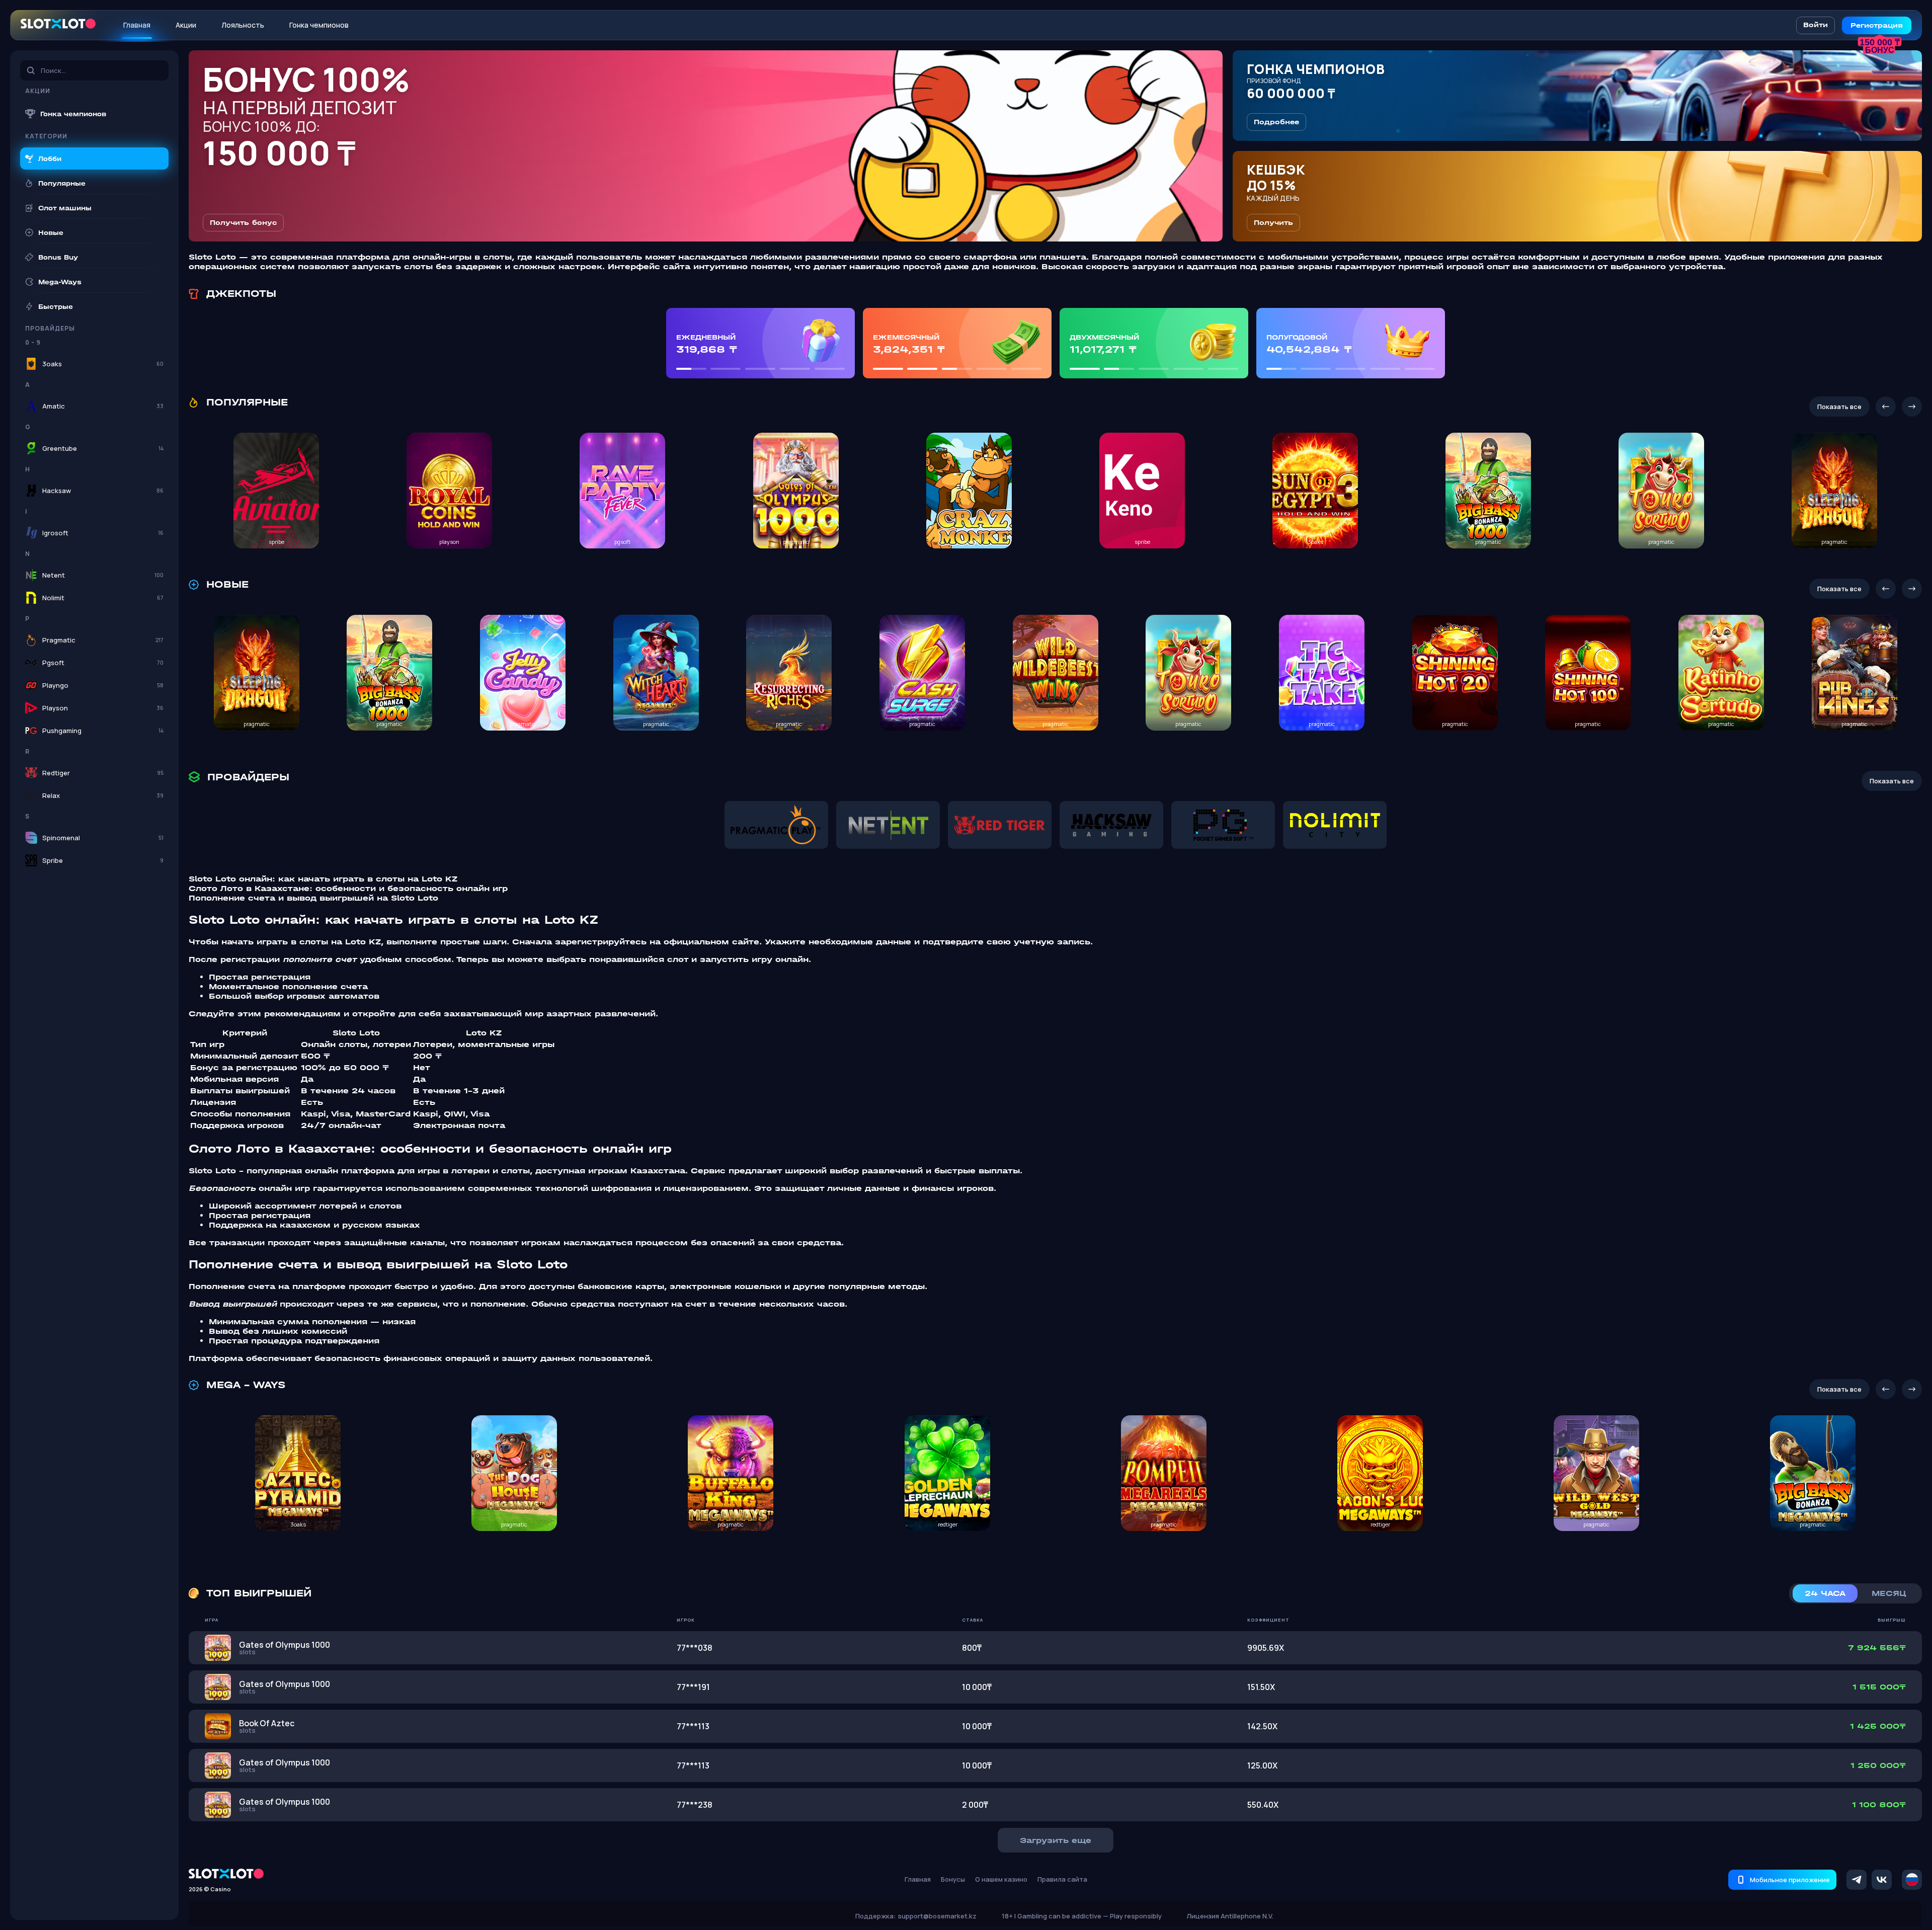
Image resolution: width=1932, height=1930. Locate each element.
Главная (137, 25)
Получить (1273, 223)
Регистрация (1877, 25)
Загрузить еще (1056, 1840)
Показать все (1839, 407)
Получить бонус (243, 223)
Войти (1816, 25)
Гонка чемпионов (319, 25)
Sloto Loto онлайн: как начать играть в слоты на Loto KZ (323, 879)
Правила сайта (1062, 1879)
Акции (186, 25)
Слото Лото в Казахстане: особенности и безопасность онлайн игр (348, 888)
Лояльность (243, 25)
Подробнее (1276, 122)
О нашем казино (1001, 1879)
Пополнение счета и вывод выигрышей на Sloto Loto (313, 898)
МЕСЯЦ (1889, 1593)
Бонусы (953, 1879)
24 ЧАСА (1825, 1593)
